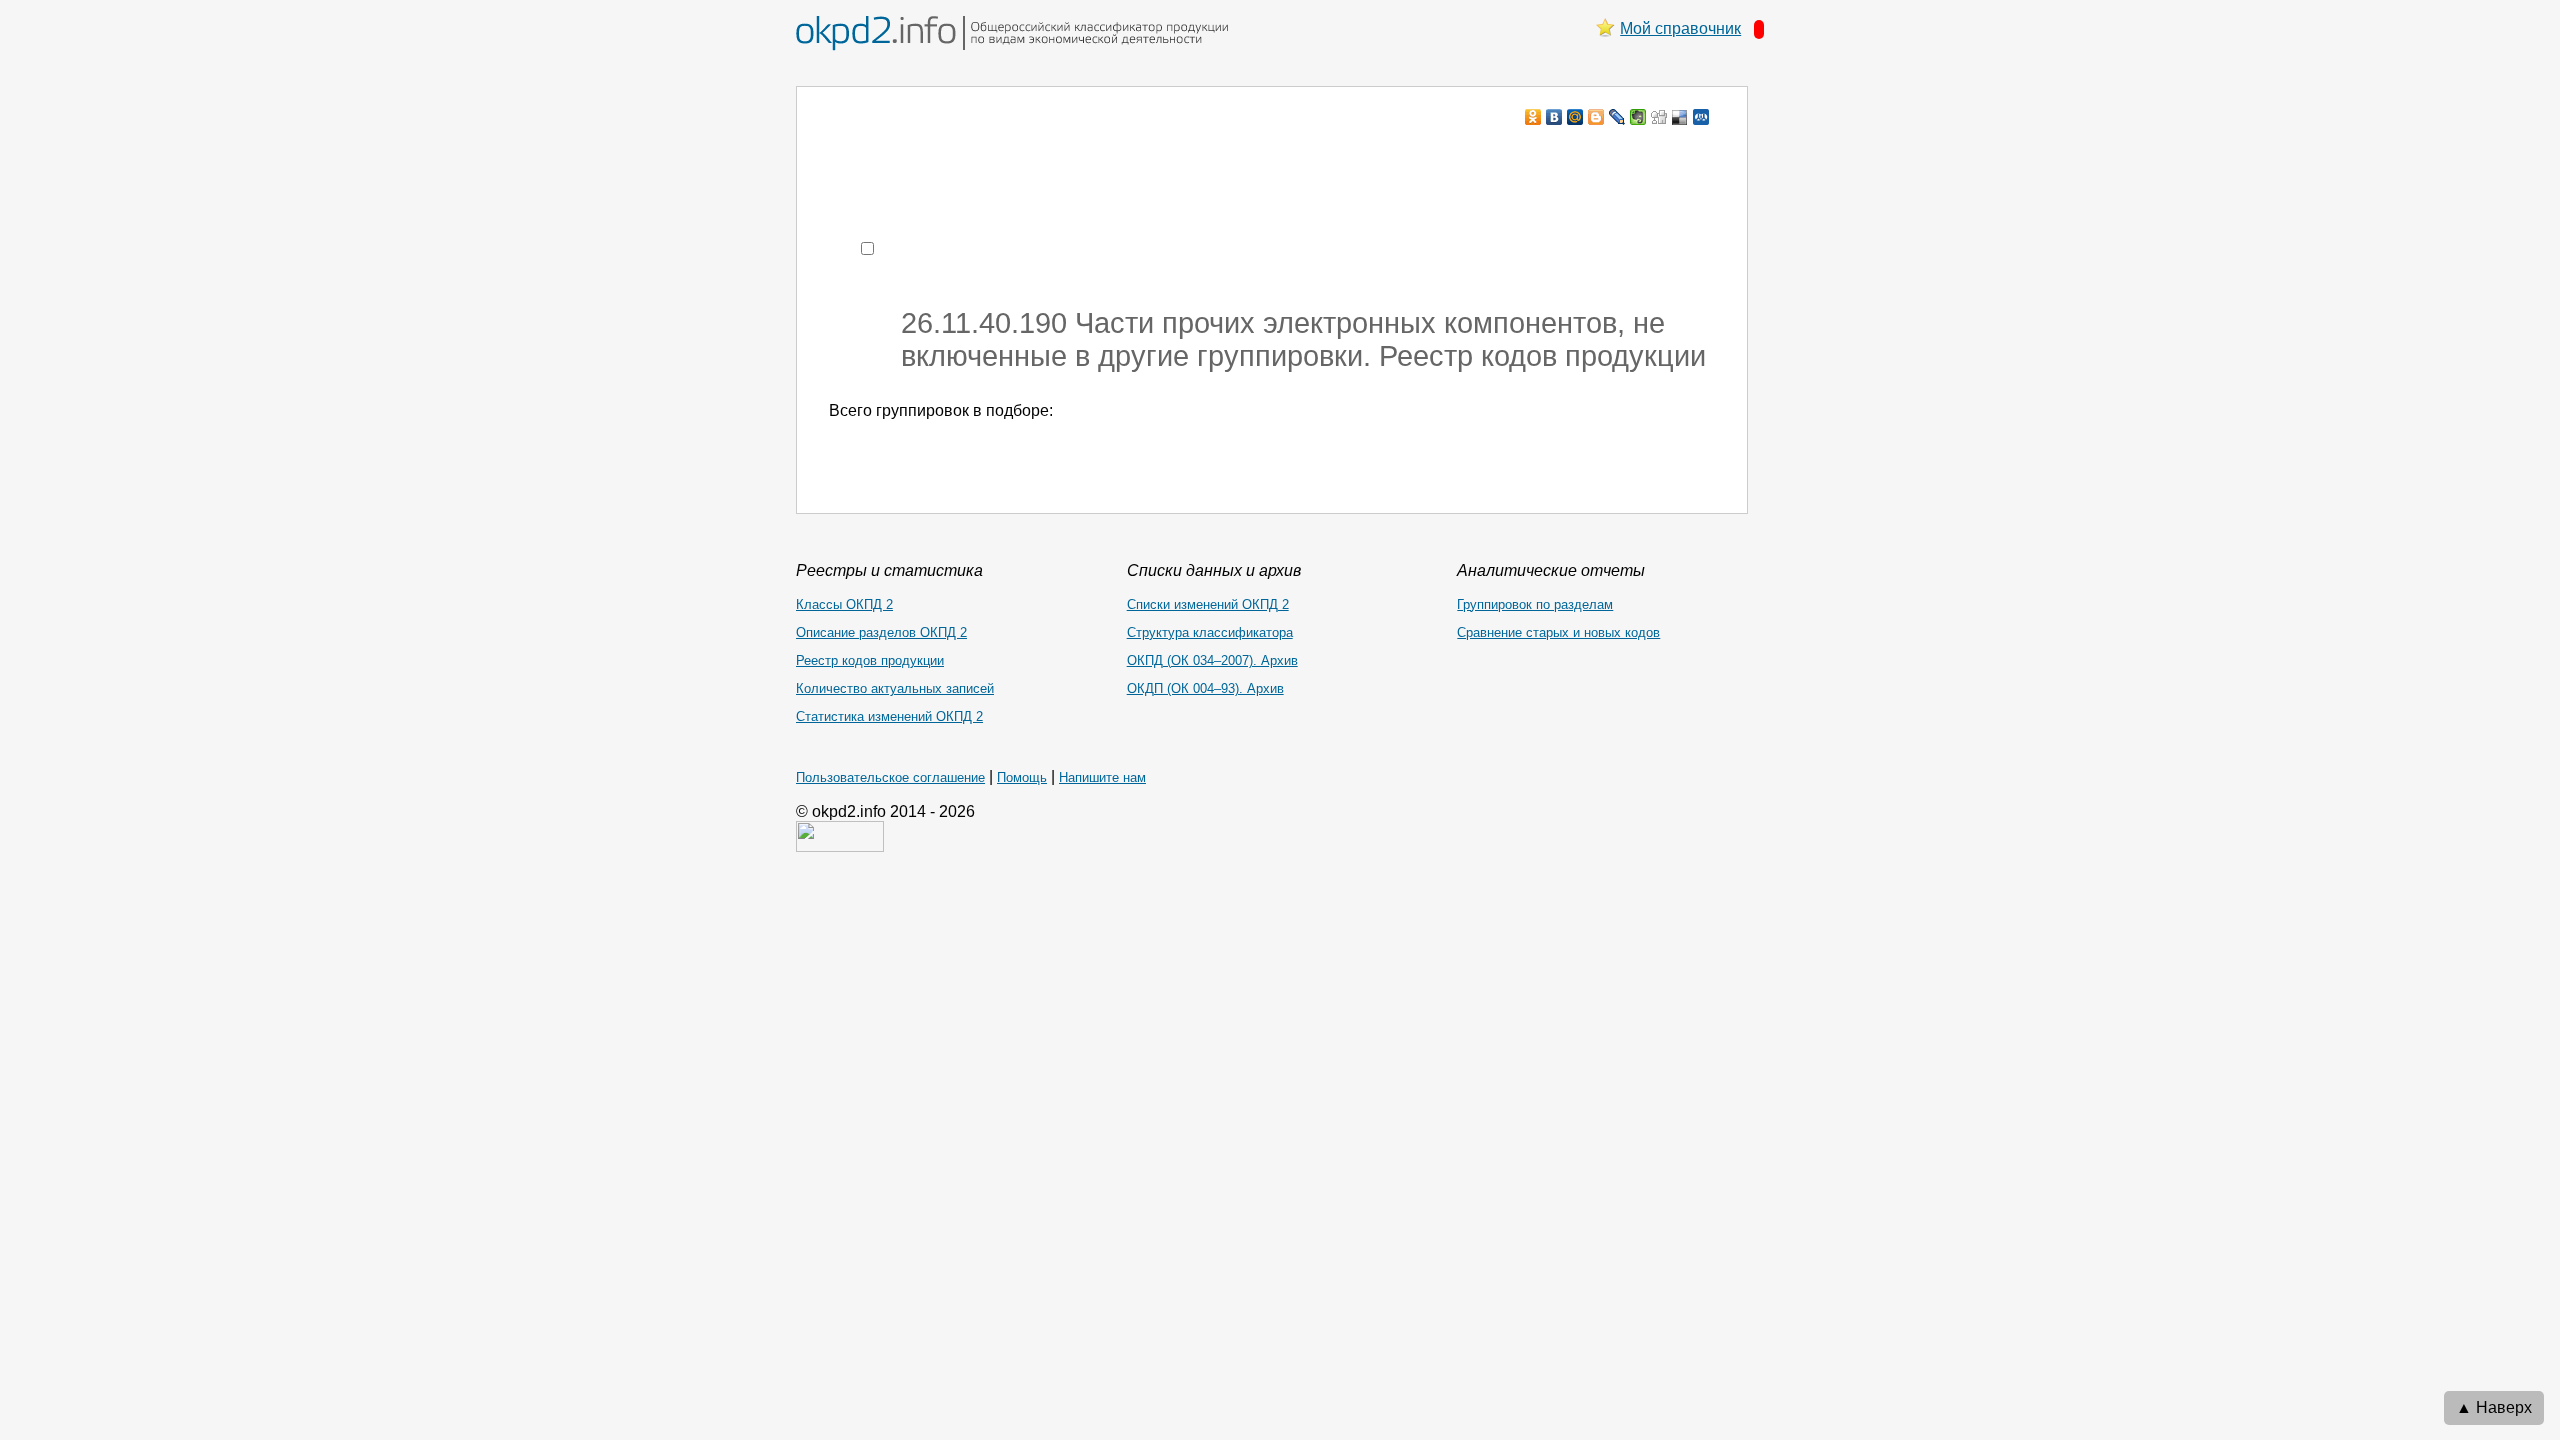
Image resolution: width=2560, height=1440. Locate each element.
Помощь (1022, 777)
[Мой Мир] (1575, 117)
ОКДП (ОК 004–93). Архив (1205, 688)
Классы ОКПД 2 (844, 604)
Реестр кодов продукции (870, 660)
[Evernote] (1638, 117)
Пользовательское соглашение (890, 777)
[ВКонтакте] (1554, 117)
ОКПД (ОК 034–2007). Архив (1212, 660)
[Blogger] (1596, 117)
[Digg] (1659, 117)
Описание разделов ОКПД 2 (881, 632)
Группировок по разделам (1535, 604)
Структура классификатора (1210, 632)
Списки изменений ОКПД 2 (1208, 604)
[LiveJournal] (1617, 117)
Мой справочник (1680, 28)
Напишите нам (1102, 777)
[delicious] (1680, 117)
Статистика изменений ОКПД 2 (889, 716)
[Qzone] (1701, 117)
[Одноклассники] (1533, 117)
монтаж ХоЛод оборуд (1028, 155)
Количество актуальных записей (895, 688)
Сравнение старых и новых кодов (1558, 632)
